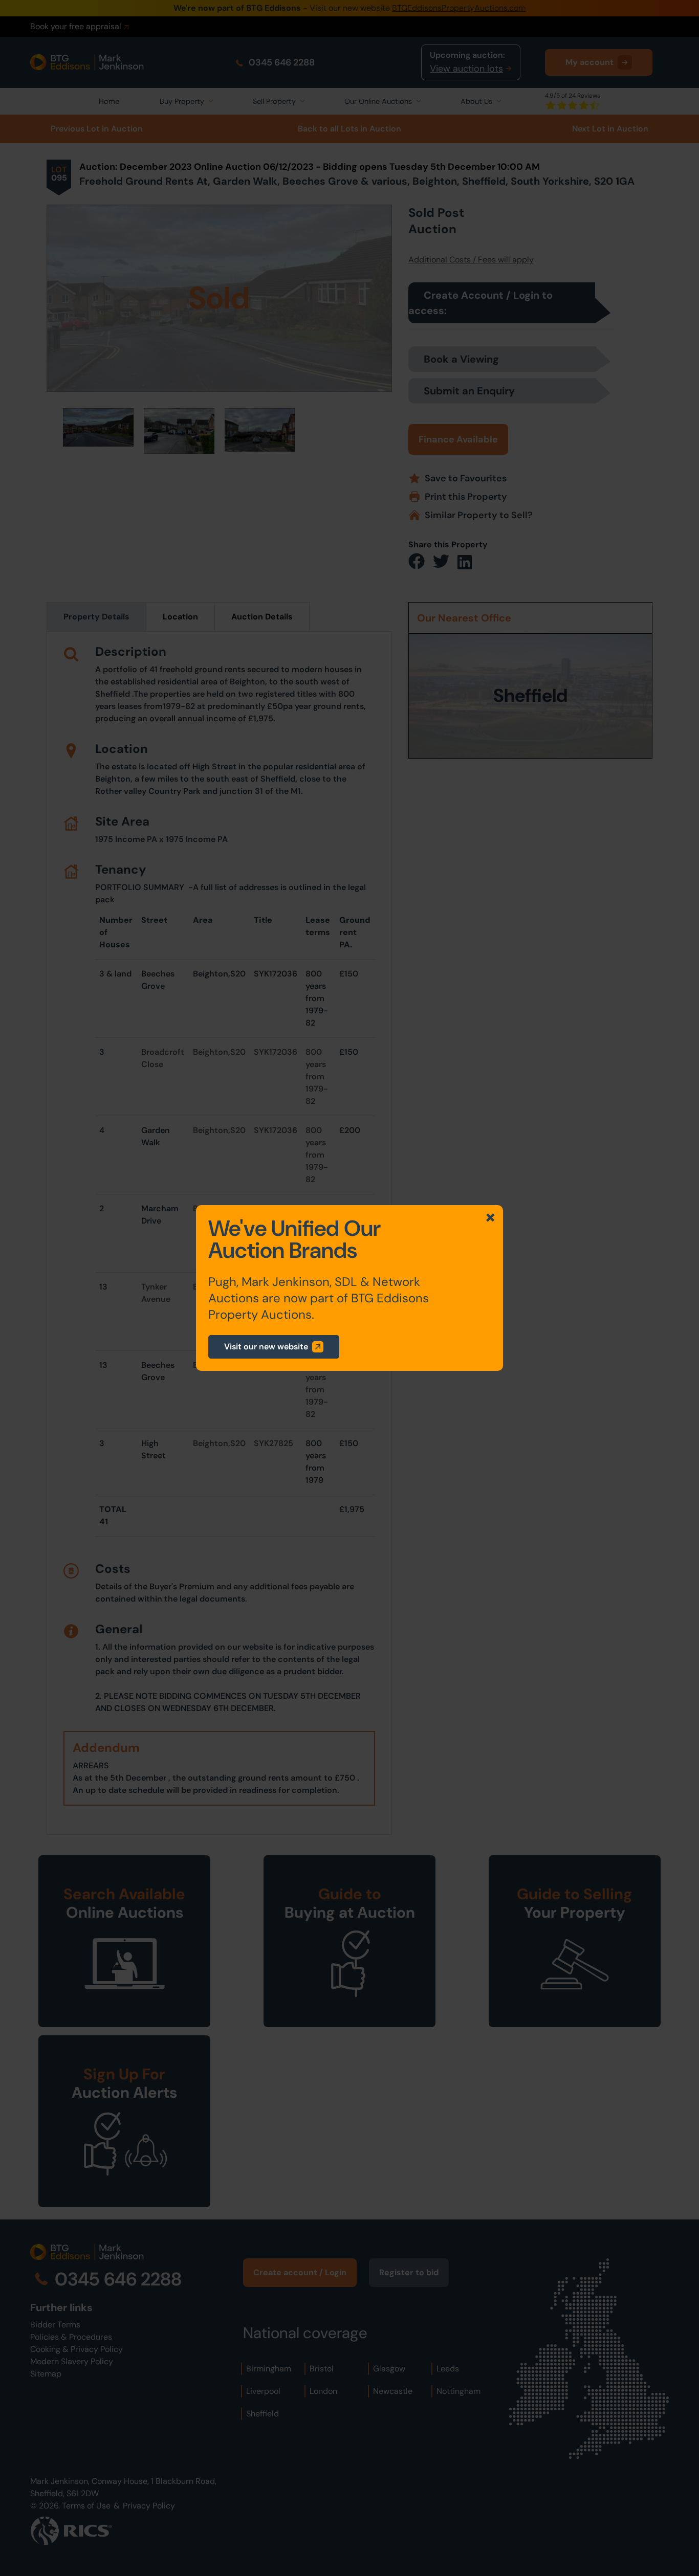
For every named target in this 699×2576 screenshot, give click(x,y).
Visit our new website (266, 1347)
